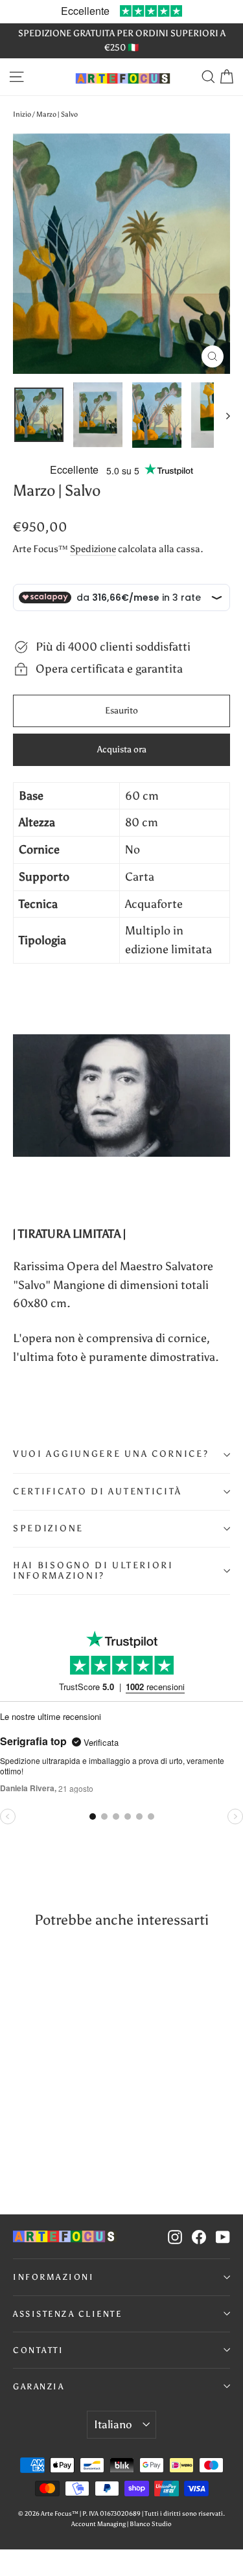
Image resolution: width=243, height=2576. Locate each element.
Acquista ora (122, 749)
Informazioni (53, 2277)
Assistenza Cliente (67, 2314)
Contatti (38, 2350)
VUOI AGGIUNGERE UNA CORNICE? (111, 1454)
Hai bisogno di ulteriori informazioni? (93, 1571)
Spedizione (93, 549)
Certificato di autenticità (98, 1491)
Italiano (113, 2424)
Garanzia (39, 2386)
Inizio (22, 114)
